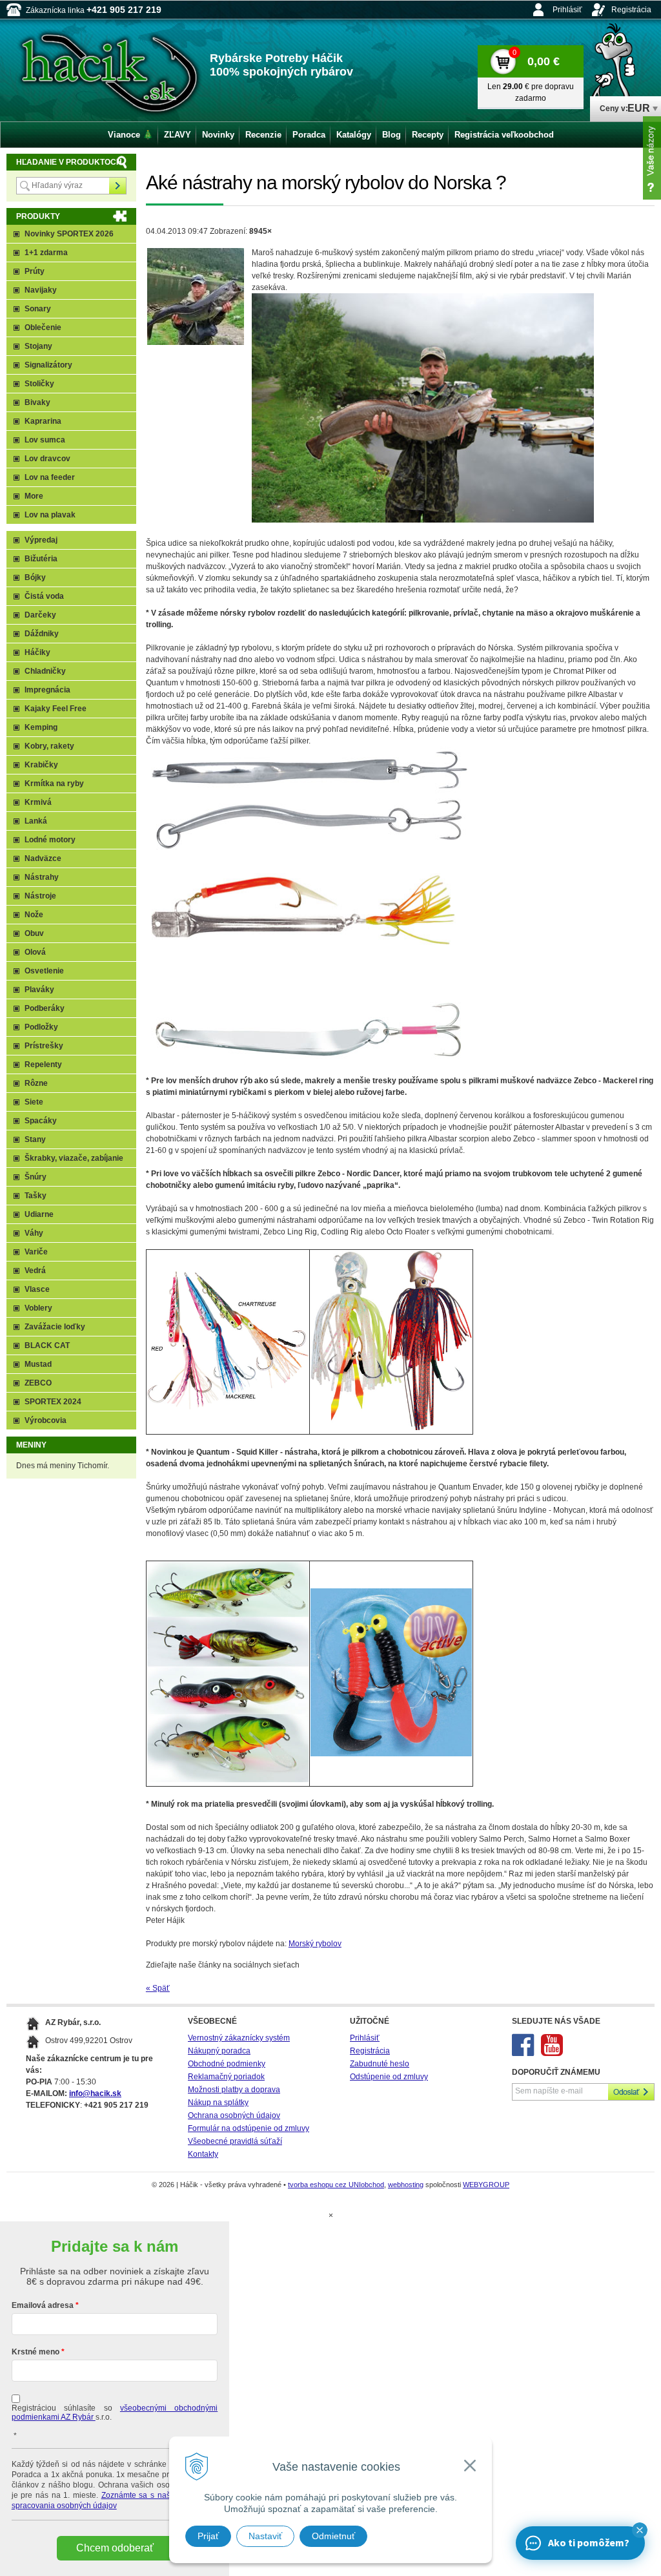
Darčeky (40, 615)
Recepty (428, 135)
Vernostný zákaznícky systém (239, 2038)
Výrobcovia (46, 1420)
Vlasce (37, 1289)
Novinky (218, 135)
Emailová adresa (43, 2305)
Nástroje (40, 896)
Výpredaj (41, 540)
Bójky (35, 577)
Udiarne (39, 1214)
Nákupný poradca (219, 2051)
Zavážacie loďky (55, 1327)
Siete (34, 1102)
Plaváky (39, 990)
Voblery (38, 1308)
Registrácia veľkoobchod (504, 135)
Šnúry (36, 1177)
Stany (35, 1139)
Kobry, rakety (49, 746)
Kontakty (203, 2154)
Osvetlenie (44, 971)
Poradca (309, 135)
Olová (35, 952)
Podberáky (45, 1008)
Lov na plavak (50, 515)
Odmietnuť (333, 2536)
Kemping (41, 727)
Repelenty (43, 1065)
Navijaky (41, 290)
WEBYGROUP (486, 2185)
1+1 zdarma (46, 253)
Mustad (38, 1364)
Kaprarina (43, 421)
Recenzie (263, 135)
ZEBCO (38, 1383)
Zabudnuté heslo (380, 2064)
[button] (640, 2530)
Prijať (208, 2536)
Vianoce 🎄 (130, 135)
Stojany (38, 346)
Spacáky (41, 1121)
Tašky (36, 1196)
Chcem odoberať (115, 2548)
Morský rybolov (315, 1944)
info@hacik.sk (95, 2093)
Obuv (34, 933)
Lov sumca (45, 440)
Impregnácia (47, 690)
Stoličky (39, 384)
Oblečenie (43, 327)
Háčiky (37, 652)
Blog (392, 135)
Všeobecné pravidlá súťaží (235, 2141)
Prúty (35, 271)
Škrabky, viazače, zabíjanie (74, 1158)
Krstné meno (36, 2352)
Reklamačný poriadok (226, 2077)
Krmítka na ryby (54, 784)
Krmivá (38, 802)
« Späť (158, 1988)
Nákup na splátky (218, 2103)
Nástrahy (42, 877)
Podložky (41, 1027)
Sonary (38, 309)
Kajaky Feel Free (56, 709)
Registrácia (631, 10)
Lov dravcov (47, 459)
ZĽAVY (178, 135)
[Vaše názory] (652, 158)
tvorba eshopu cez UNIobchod (336, 2185)
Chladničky (45, 671)
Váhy (34, 1233)
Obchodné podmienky (227, 2064)
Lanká (36, 821)
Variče (36, 1252)
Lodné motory (50, 840)
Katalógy (354, 135)
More (34, 496)
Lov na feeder (50, 477)
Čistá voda (44, 596)
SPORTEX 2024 (53, 1402)
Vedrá (35, 1271)
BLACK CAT (47, 1345)
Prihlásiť (567, 10)
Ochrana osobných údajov (234, 2115)
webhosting (406, 2185)
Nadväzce (43, 858)
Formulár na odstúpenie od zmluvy (249, 2128)
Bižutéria (41, 559)
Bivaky (37, 402)
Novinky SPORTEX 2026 (69, 234)
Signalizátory (48, 365)
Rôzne (36, 1083)
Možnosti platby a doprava (234, 2090)
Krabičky (41, 765)
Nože (34, 915)
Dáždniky (42, 634)
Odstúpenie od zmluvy (389, 2077)
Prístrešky (44, 1046)
